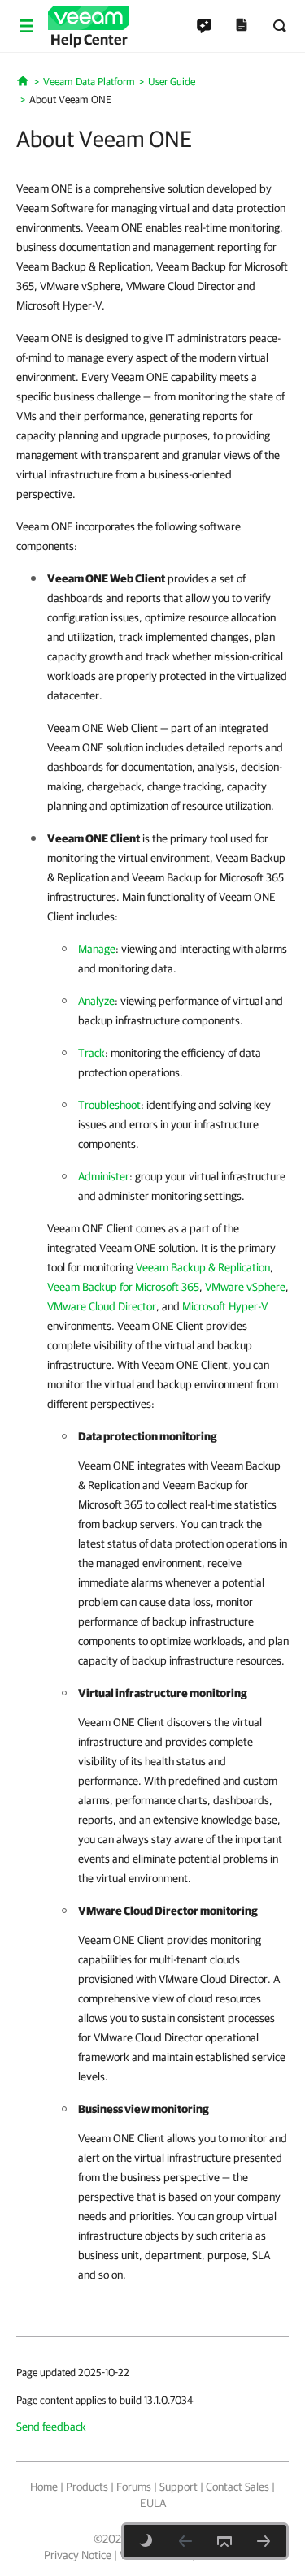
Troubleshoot (109, 1105)
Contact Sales (237, 2487)
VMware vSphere (245, 1287)
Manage (97, 949)
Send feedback (51, 2427)
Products (87, 2487)
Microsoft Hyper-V (225, 1306)
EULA (153, 2503)
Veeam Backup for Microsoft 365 (123, 1287)
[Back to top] (224, 2541)
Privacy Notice (78, 2555)
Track (91, 1053)
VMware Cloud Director (102, 1306)
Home (44, 2487)
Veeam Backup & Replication (203, 1267)
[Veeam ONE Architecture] (264, 2541)
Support (179, 2487)
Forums (134, 2487)
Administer (104, 1176)
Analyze (96, 1001)
